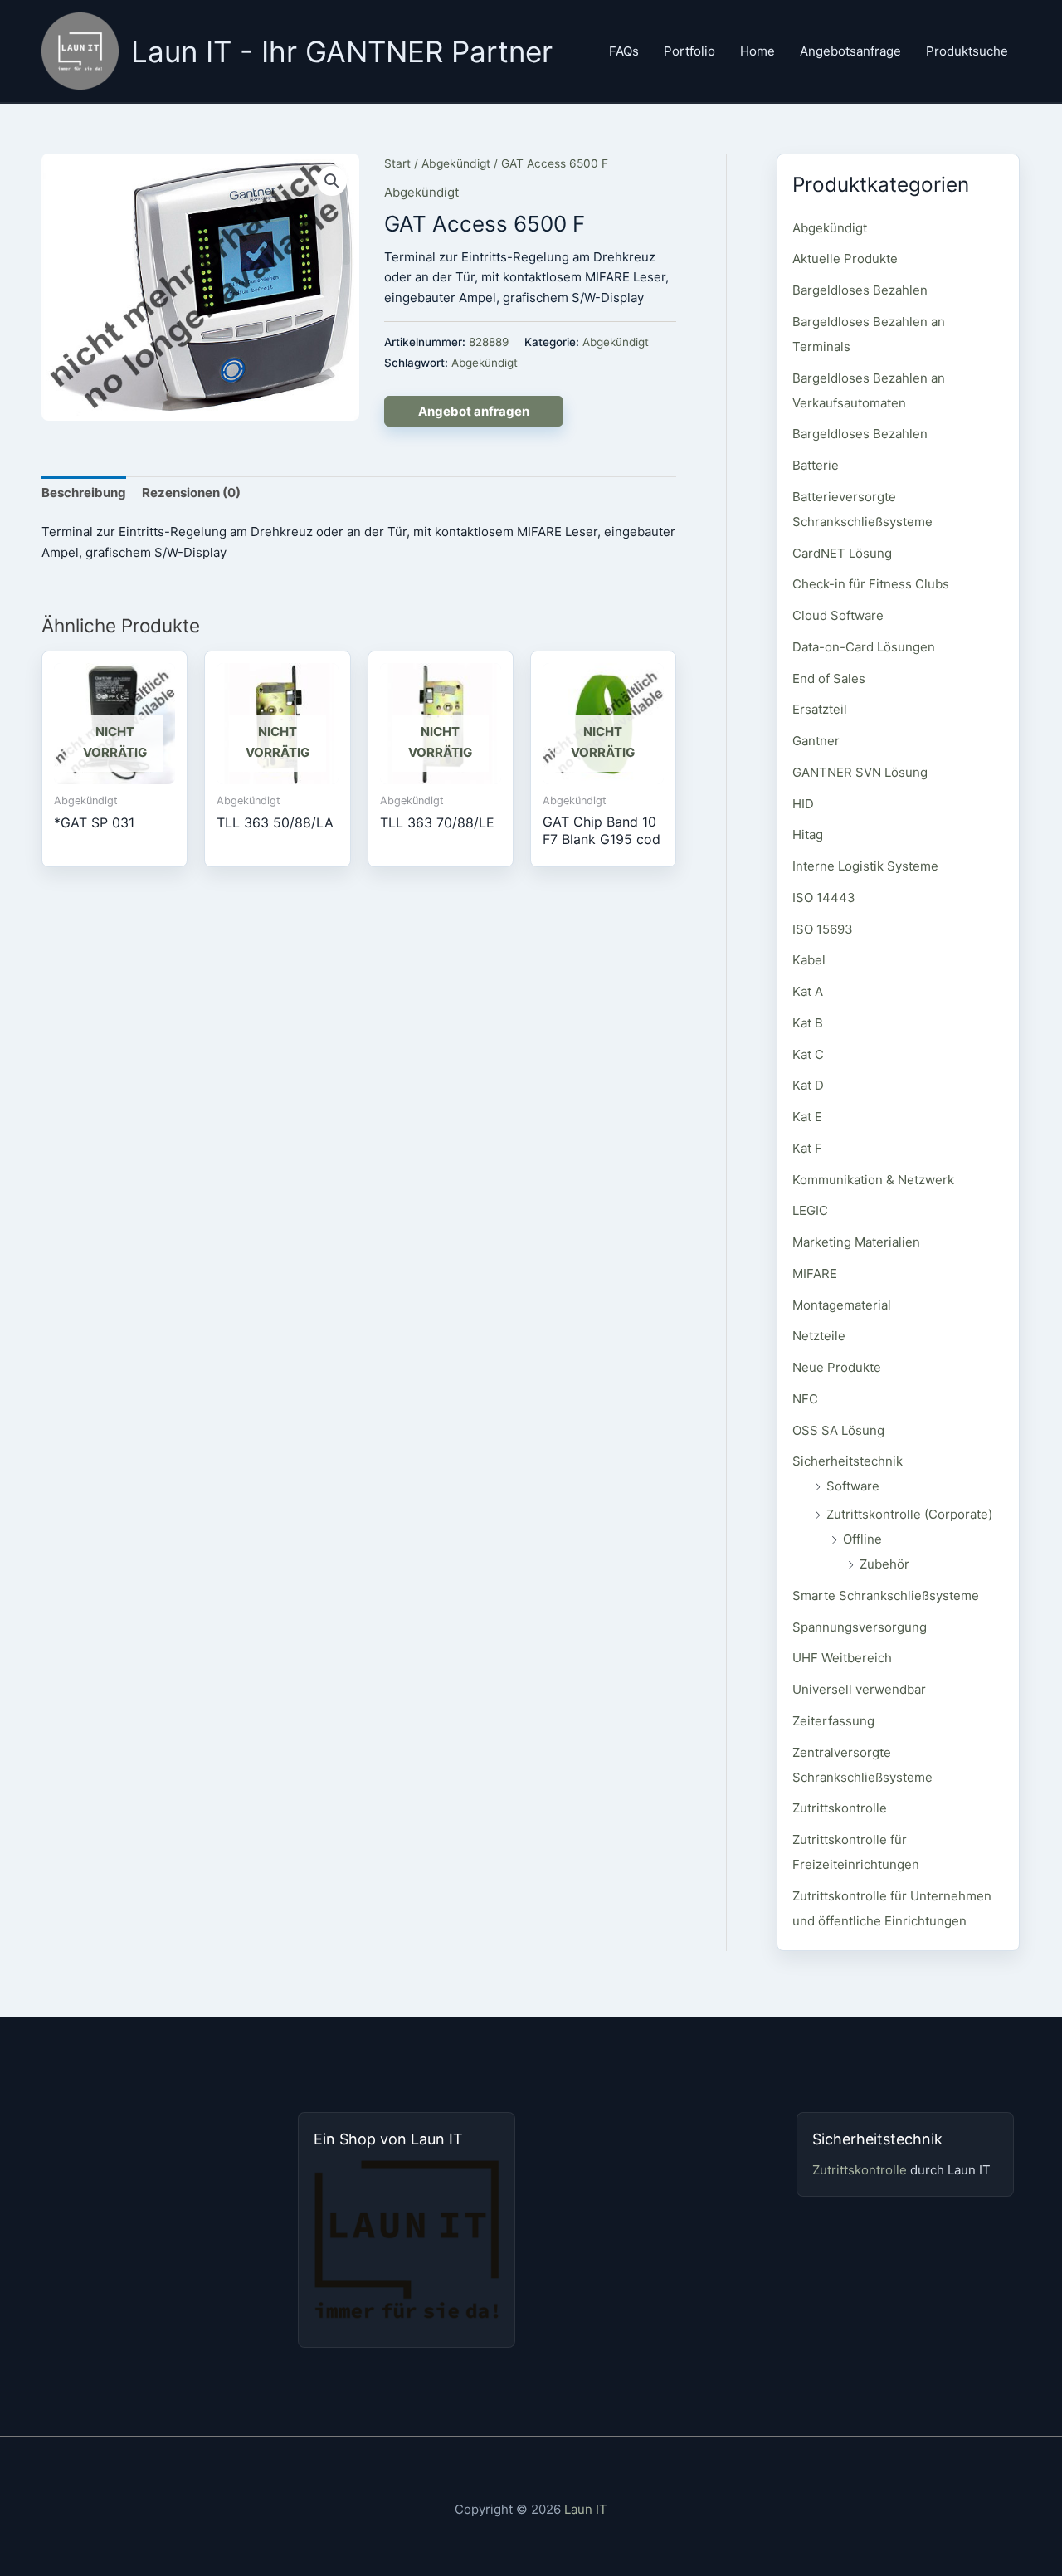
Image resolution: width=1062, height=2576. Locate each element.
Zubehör (884, 1564)
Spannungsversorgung (860, 1627)
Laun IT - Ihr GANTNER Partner (342, 51)
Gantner (816, 741)
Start (397, 163)
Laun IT (586, 2509)
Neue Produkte (837, 1367)
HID (803, 804)
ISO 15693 (823, 929)
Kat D (808, 1085)
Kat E (807, 1117)
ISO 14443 (824, 898)
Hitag (808, 834)
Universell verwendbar (859, 1689)
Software (853, 1486)
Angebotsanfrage (850, 51)
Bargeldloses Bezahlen (860, 290)
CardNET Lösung (842, 553)
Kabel (809, 960)
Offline (862, 1539)
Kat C (808, 1054)
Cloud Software (838, 615)
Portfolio (689, 51)
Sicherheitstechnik (848, 1461)
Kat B (808, 1023)
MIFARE (815, 1273)
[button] (332, 181)
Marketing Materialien (856, 1242)
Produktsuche (967, 51)
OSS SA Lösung (838, 1430)
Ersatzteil (820, 709)
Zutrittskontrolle (840, 1808)
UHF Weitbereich (842, 1658)
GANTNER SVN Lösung (860, 772)
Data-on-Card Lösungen (864, 647)
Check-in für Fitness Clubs (871, 584)
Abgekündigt (456, 163)
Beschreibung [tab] (84, 493)
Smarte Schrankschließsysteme (886, 1595)
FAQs (624, 51)
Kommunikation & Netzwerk (873, 1180)
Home (758, 51)
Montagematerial (842, 1305)
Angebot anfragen (474, 411)
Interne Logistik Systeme (865, 866)
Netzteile (819, 1336)
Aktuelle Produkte (845, 259)
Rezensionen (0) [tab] (191, 493)
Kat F (807, 1148)
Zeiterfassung (833, 1721)
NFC (805, 1399)
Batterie (816, 465)
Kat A (808, 991)
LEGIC (810, 1210)
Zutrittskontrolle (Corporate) (909, 1514)
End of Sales (829, 678)
